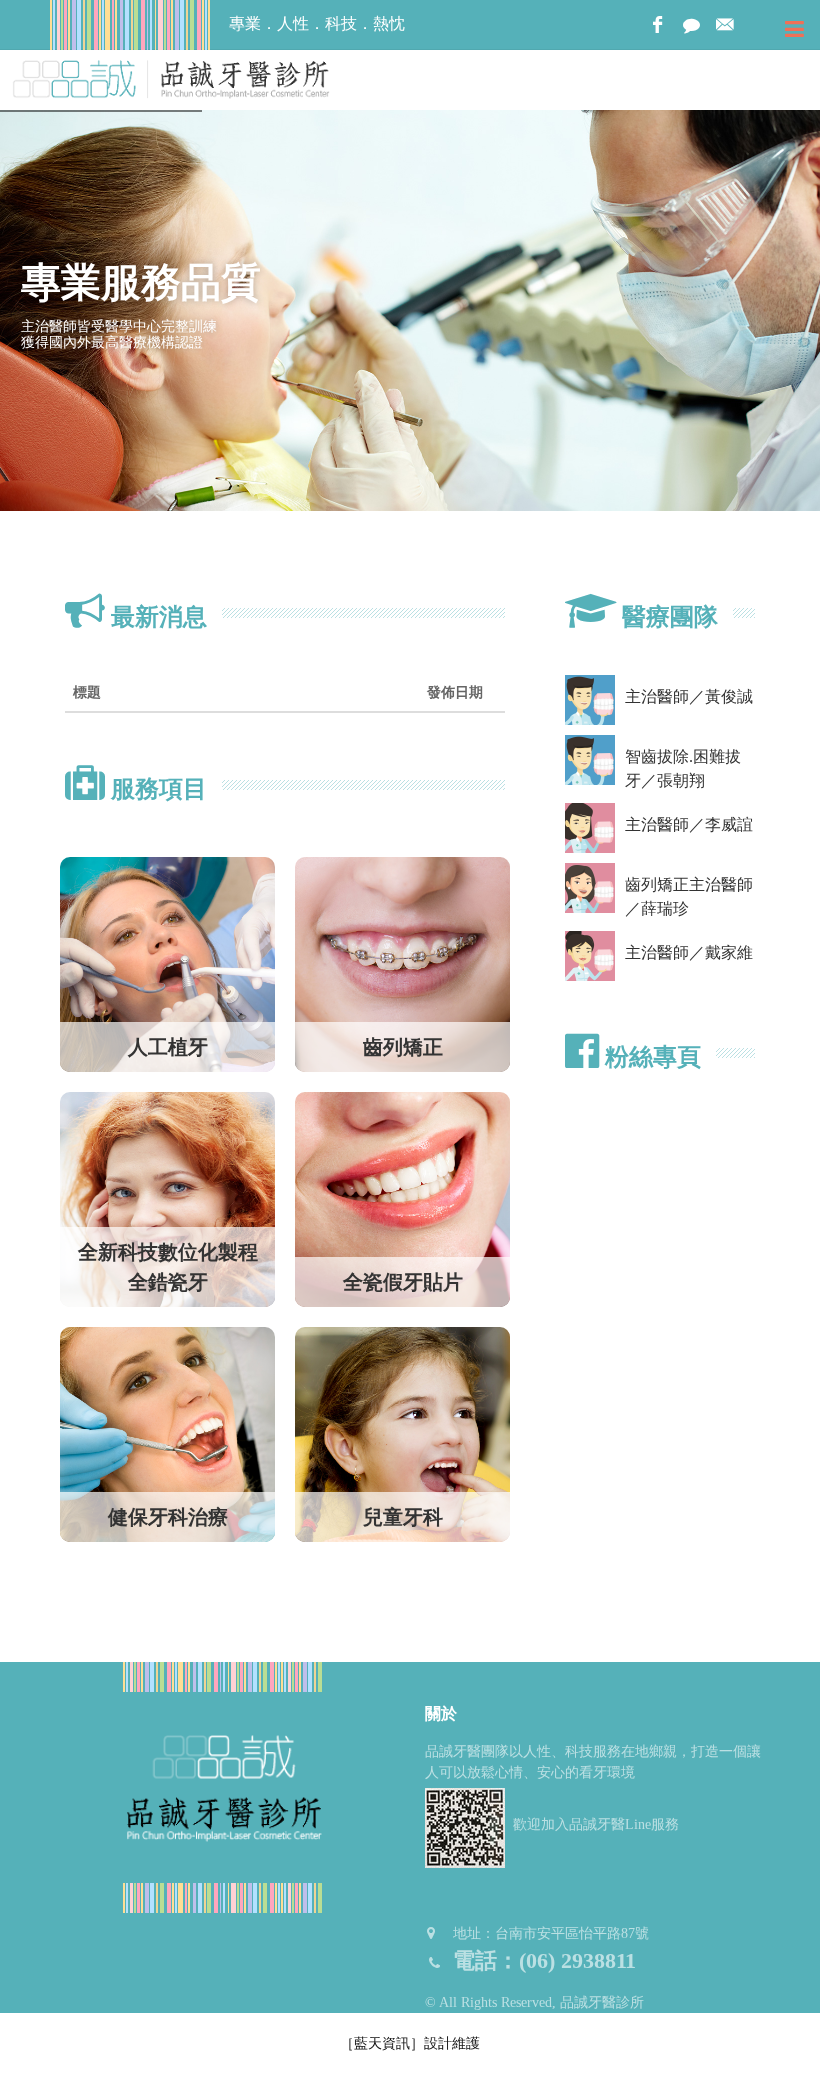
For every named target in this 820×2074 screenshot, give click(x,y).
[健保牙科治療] (167, 1432)
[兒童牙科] (402, 1432)
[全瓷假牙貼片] (402, 1197)
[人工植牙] (167, 962)
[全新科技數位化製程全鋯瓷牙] (167, 1197)
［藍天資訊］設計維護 (410, 2043)
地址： (551, 1933)
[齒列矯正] (402, 962)
